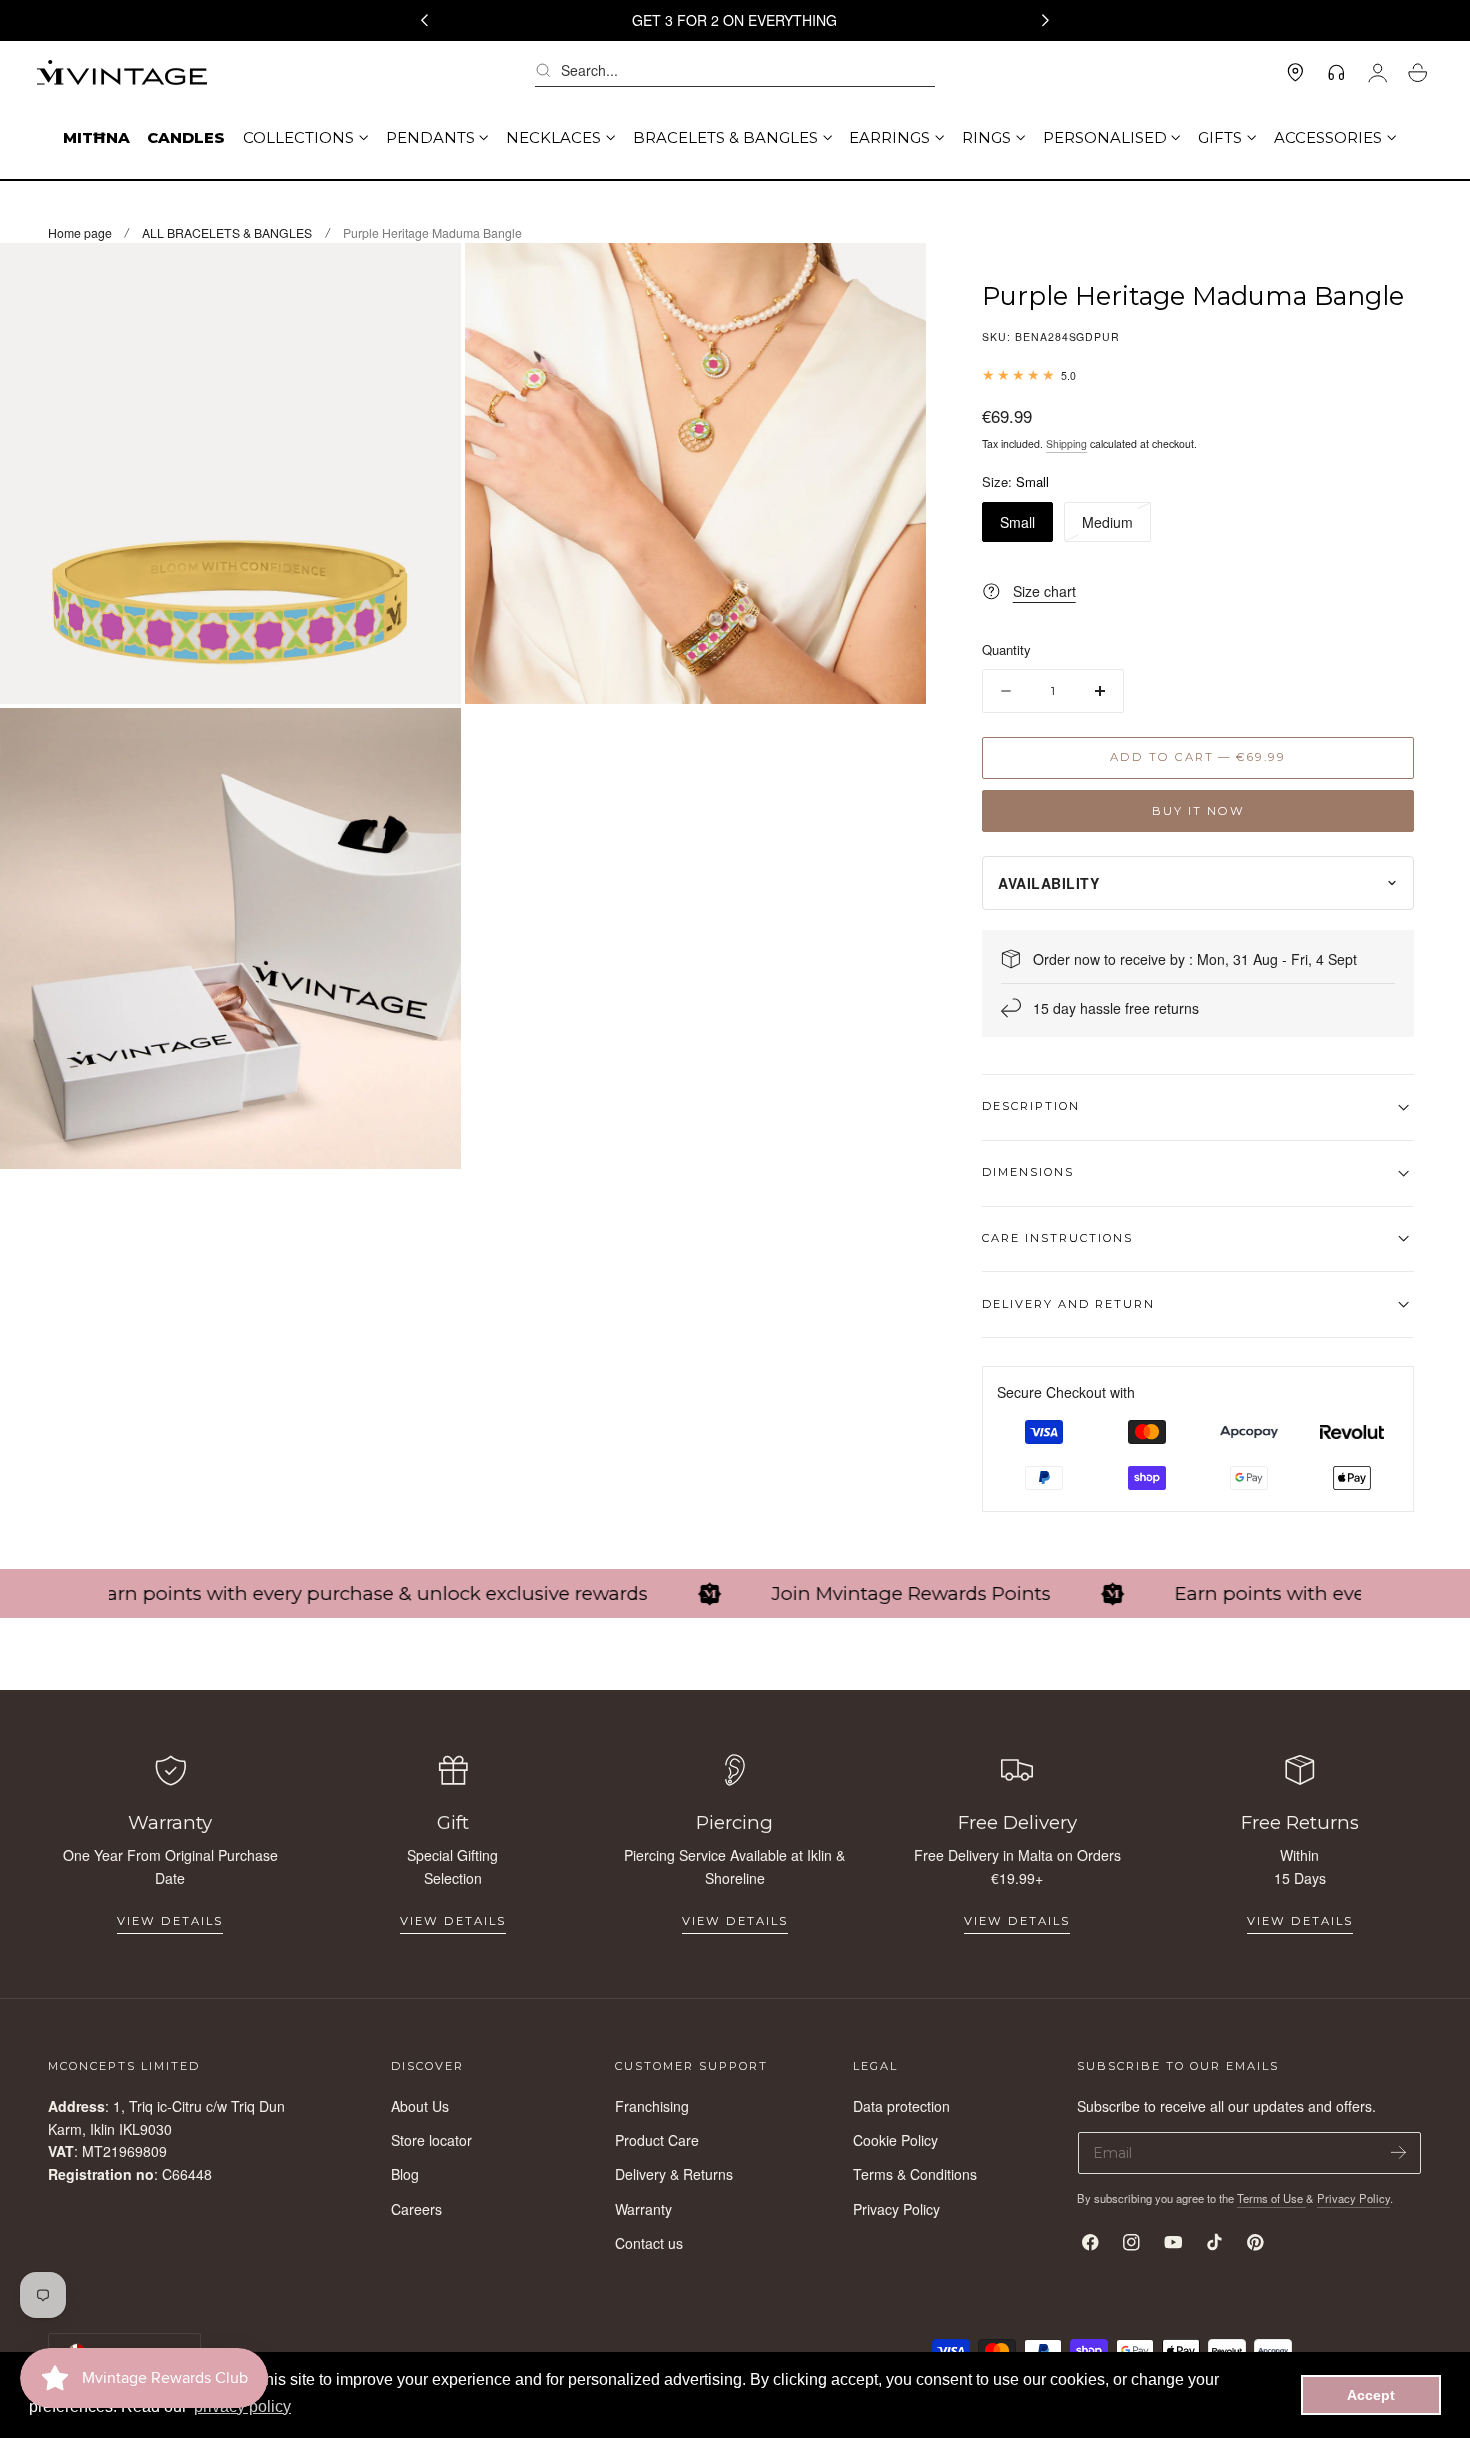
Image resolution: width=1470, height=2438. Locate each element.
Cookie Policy (895, 2140)
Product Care (657, 2140)
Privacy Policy (896, 2208)
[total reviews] (1198, 374)
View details (170, 1921)
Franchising (652, 2106)
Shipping (1066, 443)
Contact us (649, 2243)
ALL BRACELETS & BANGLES (227, 232)
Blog (405, 2174)
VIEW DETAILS (453, 1921)
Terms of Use (1271, 2198)
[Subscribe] (1398, 2151)
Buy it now (1198, 811)
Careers (416, 2208)
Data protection (901, 2106)
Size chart (1044, 591)
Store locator (431, 2140)
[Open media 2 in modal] (891, 278)
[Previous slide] (424, 21)
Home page (80, 232)
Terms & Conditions (915, 2174)
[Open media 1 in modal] (426, 278)
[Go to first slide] (1046, 21)
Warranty (643, 2208)
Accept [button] (1371, 2395)
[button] (735, 73)
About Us (420, 2106)
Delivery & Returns (674, 2174)
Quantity (1006, 649)
